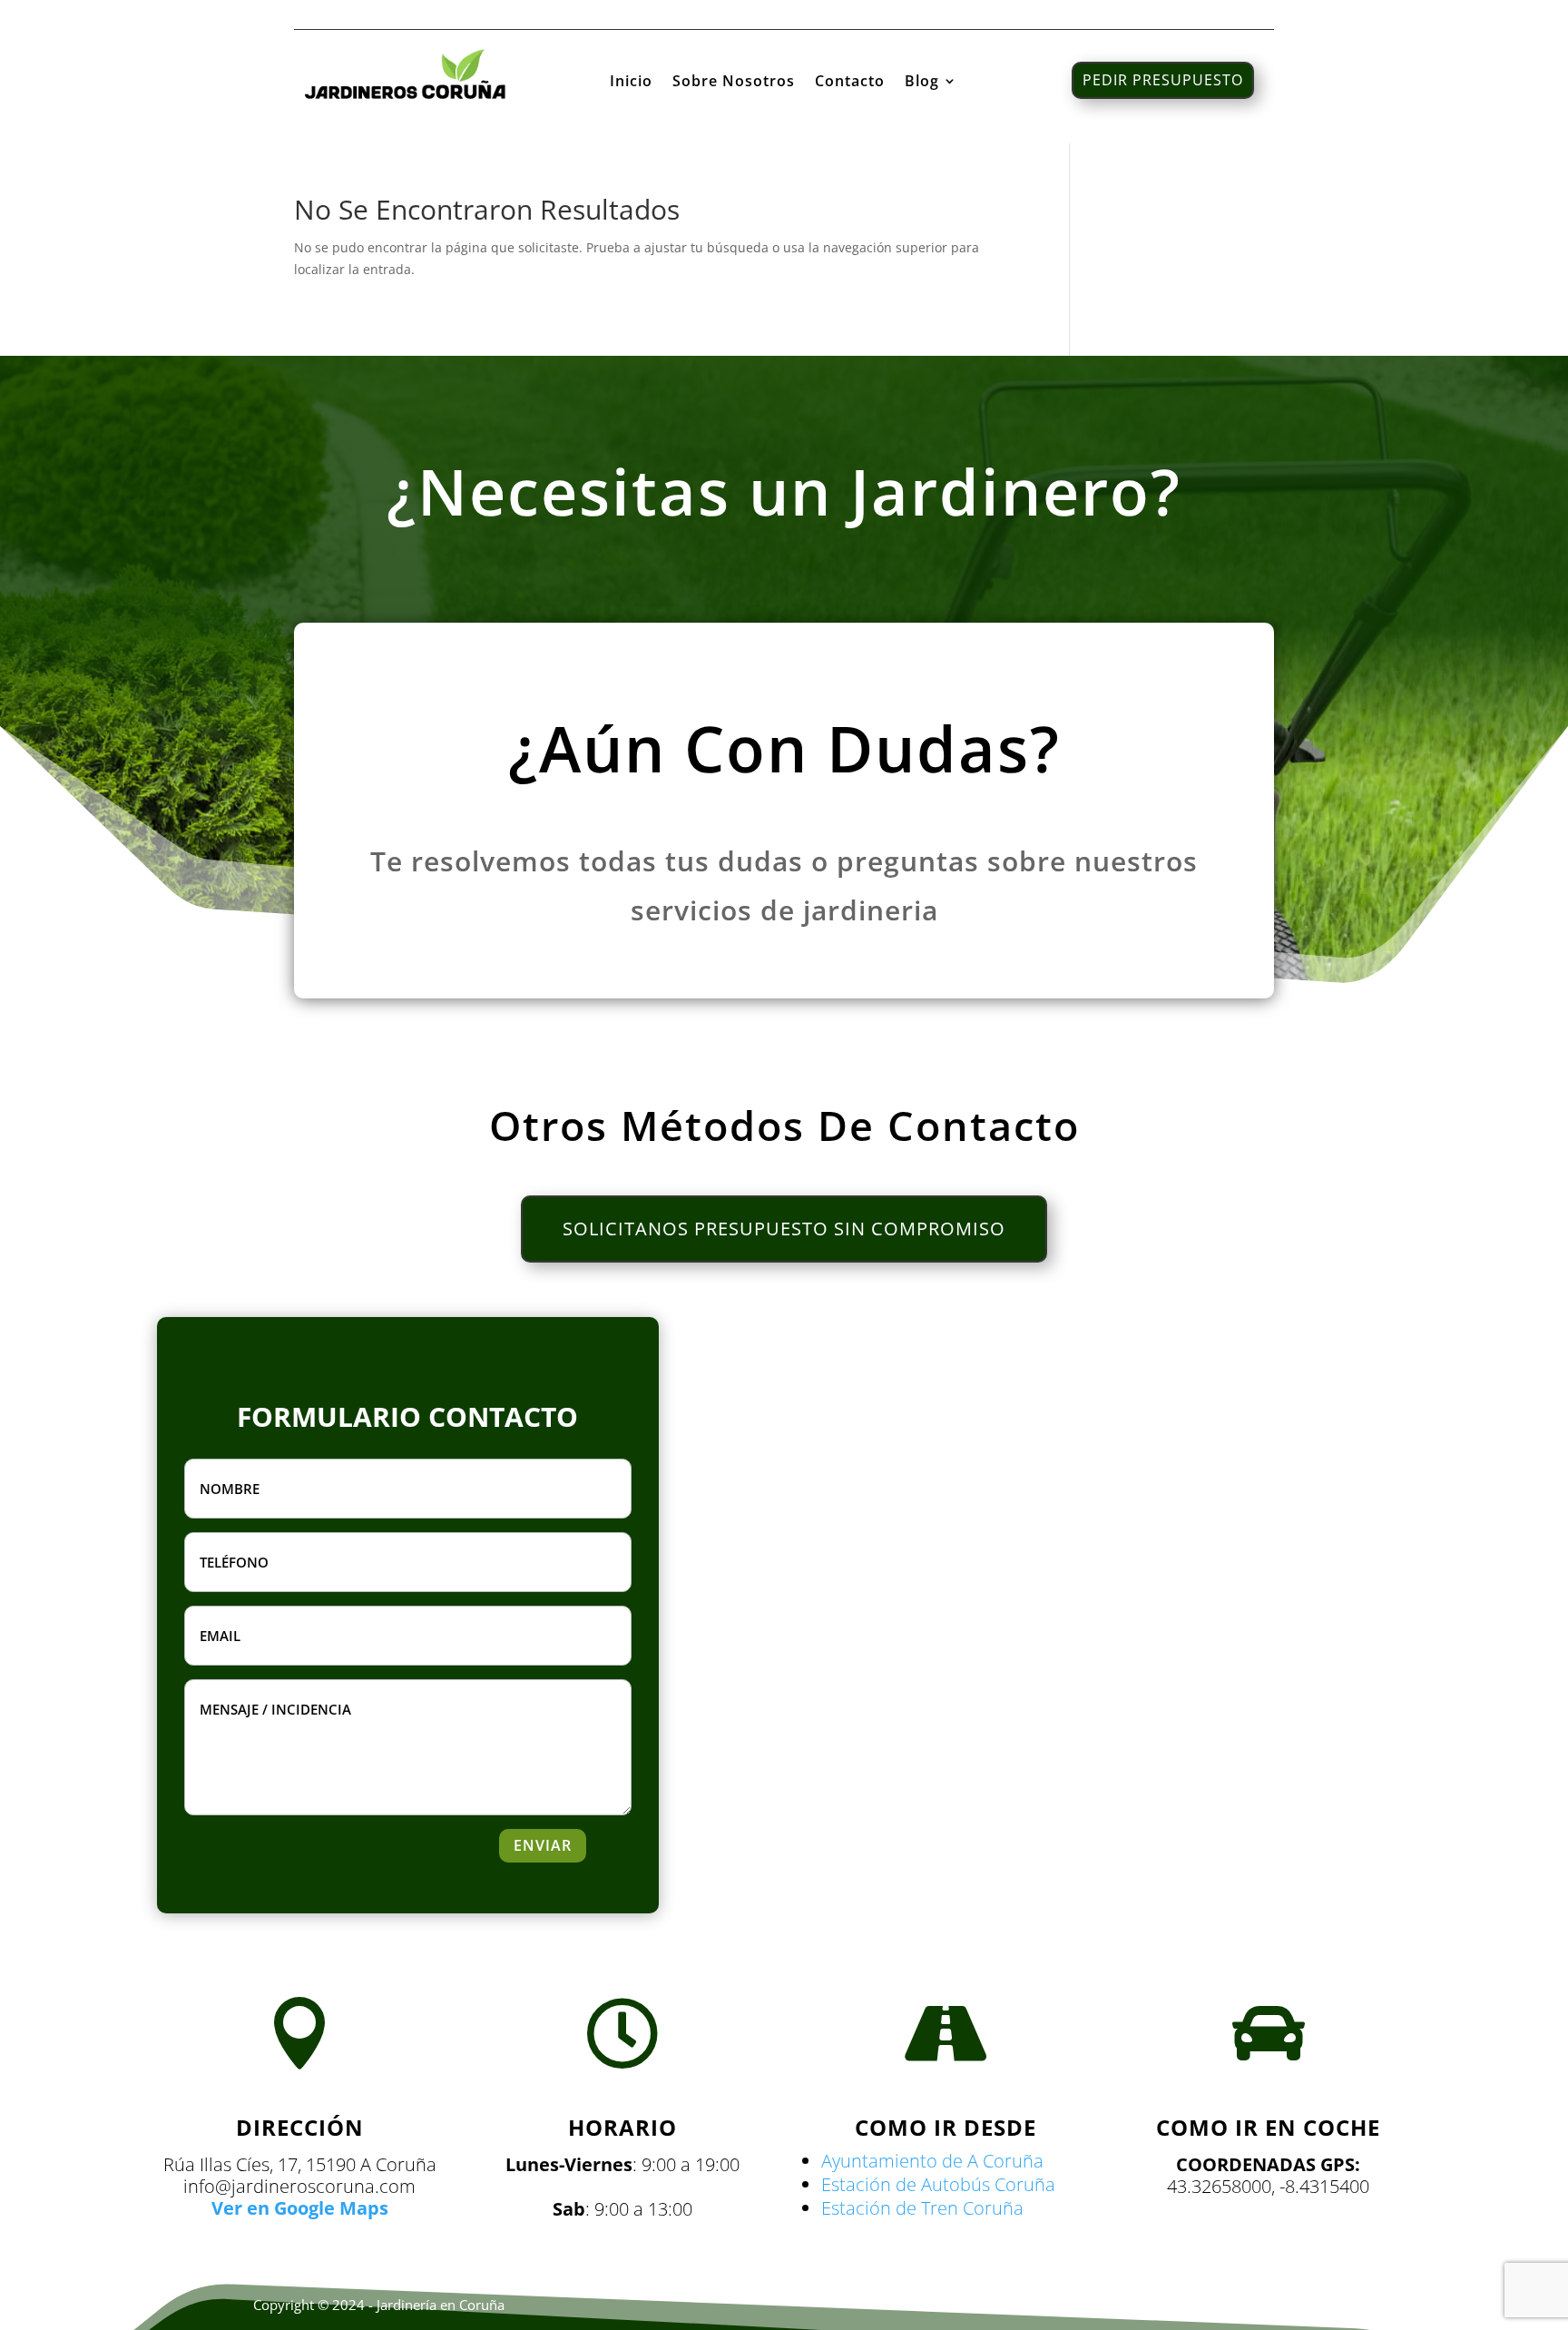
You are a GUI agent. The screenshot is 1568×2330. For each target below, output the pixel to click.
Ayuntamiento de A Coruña (932, 2161)
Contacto (850, 83)
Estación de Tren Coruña (922, 2208)
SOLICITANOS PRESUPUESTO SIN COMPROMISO (784, 1229)
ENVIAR (543, 1845)
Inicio (631, 83)
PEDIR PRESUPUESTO (1163, 80)
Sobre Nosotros (734, 83)
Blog (922, 83)
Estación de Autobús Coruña (938, 2184)
